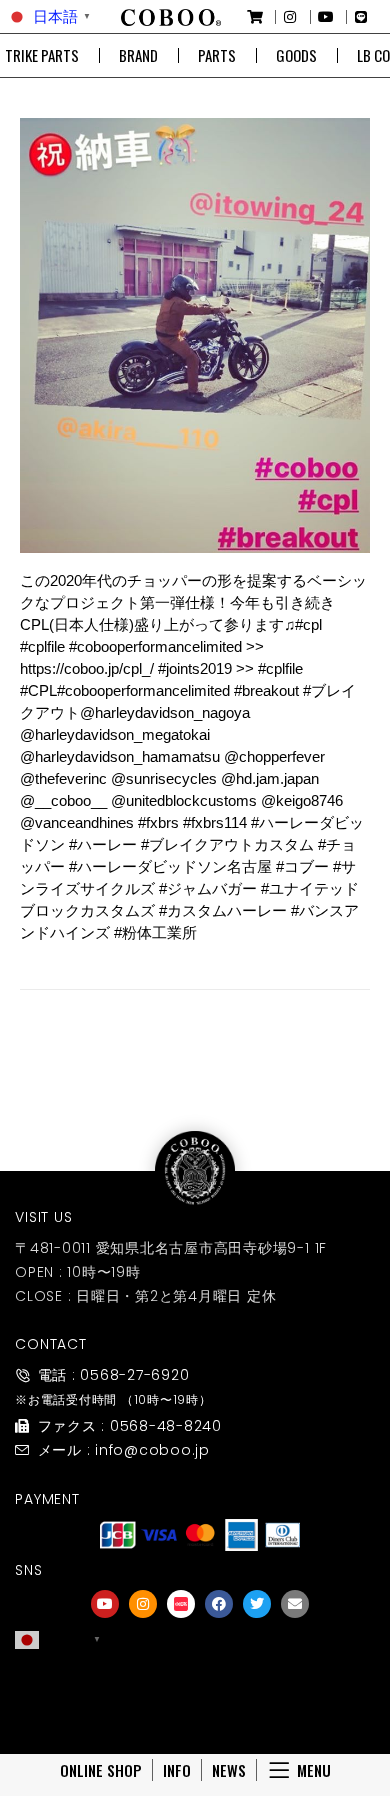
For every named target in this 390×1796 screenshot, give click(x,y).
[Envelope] (295, 1604)
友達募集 (200, 1708)
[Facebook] (219, 1604)
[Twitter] (257, 1604)
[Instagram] (143, 1604)
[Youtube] (105, 1604)
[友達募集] (200, 1681)
